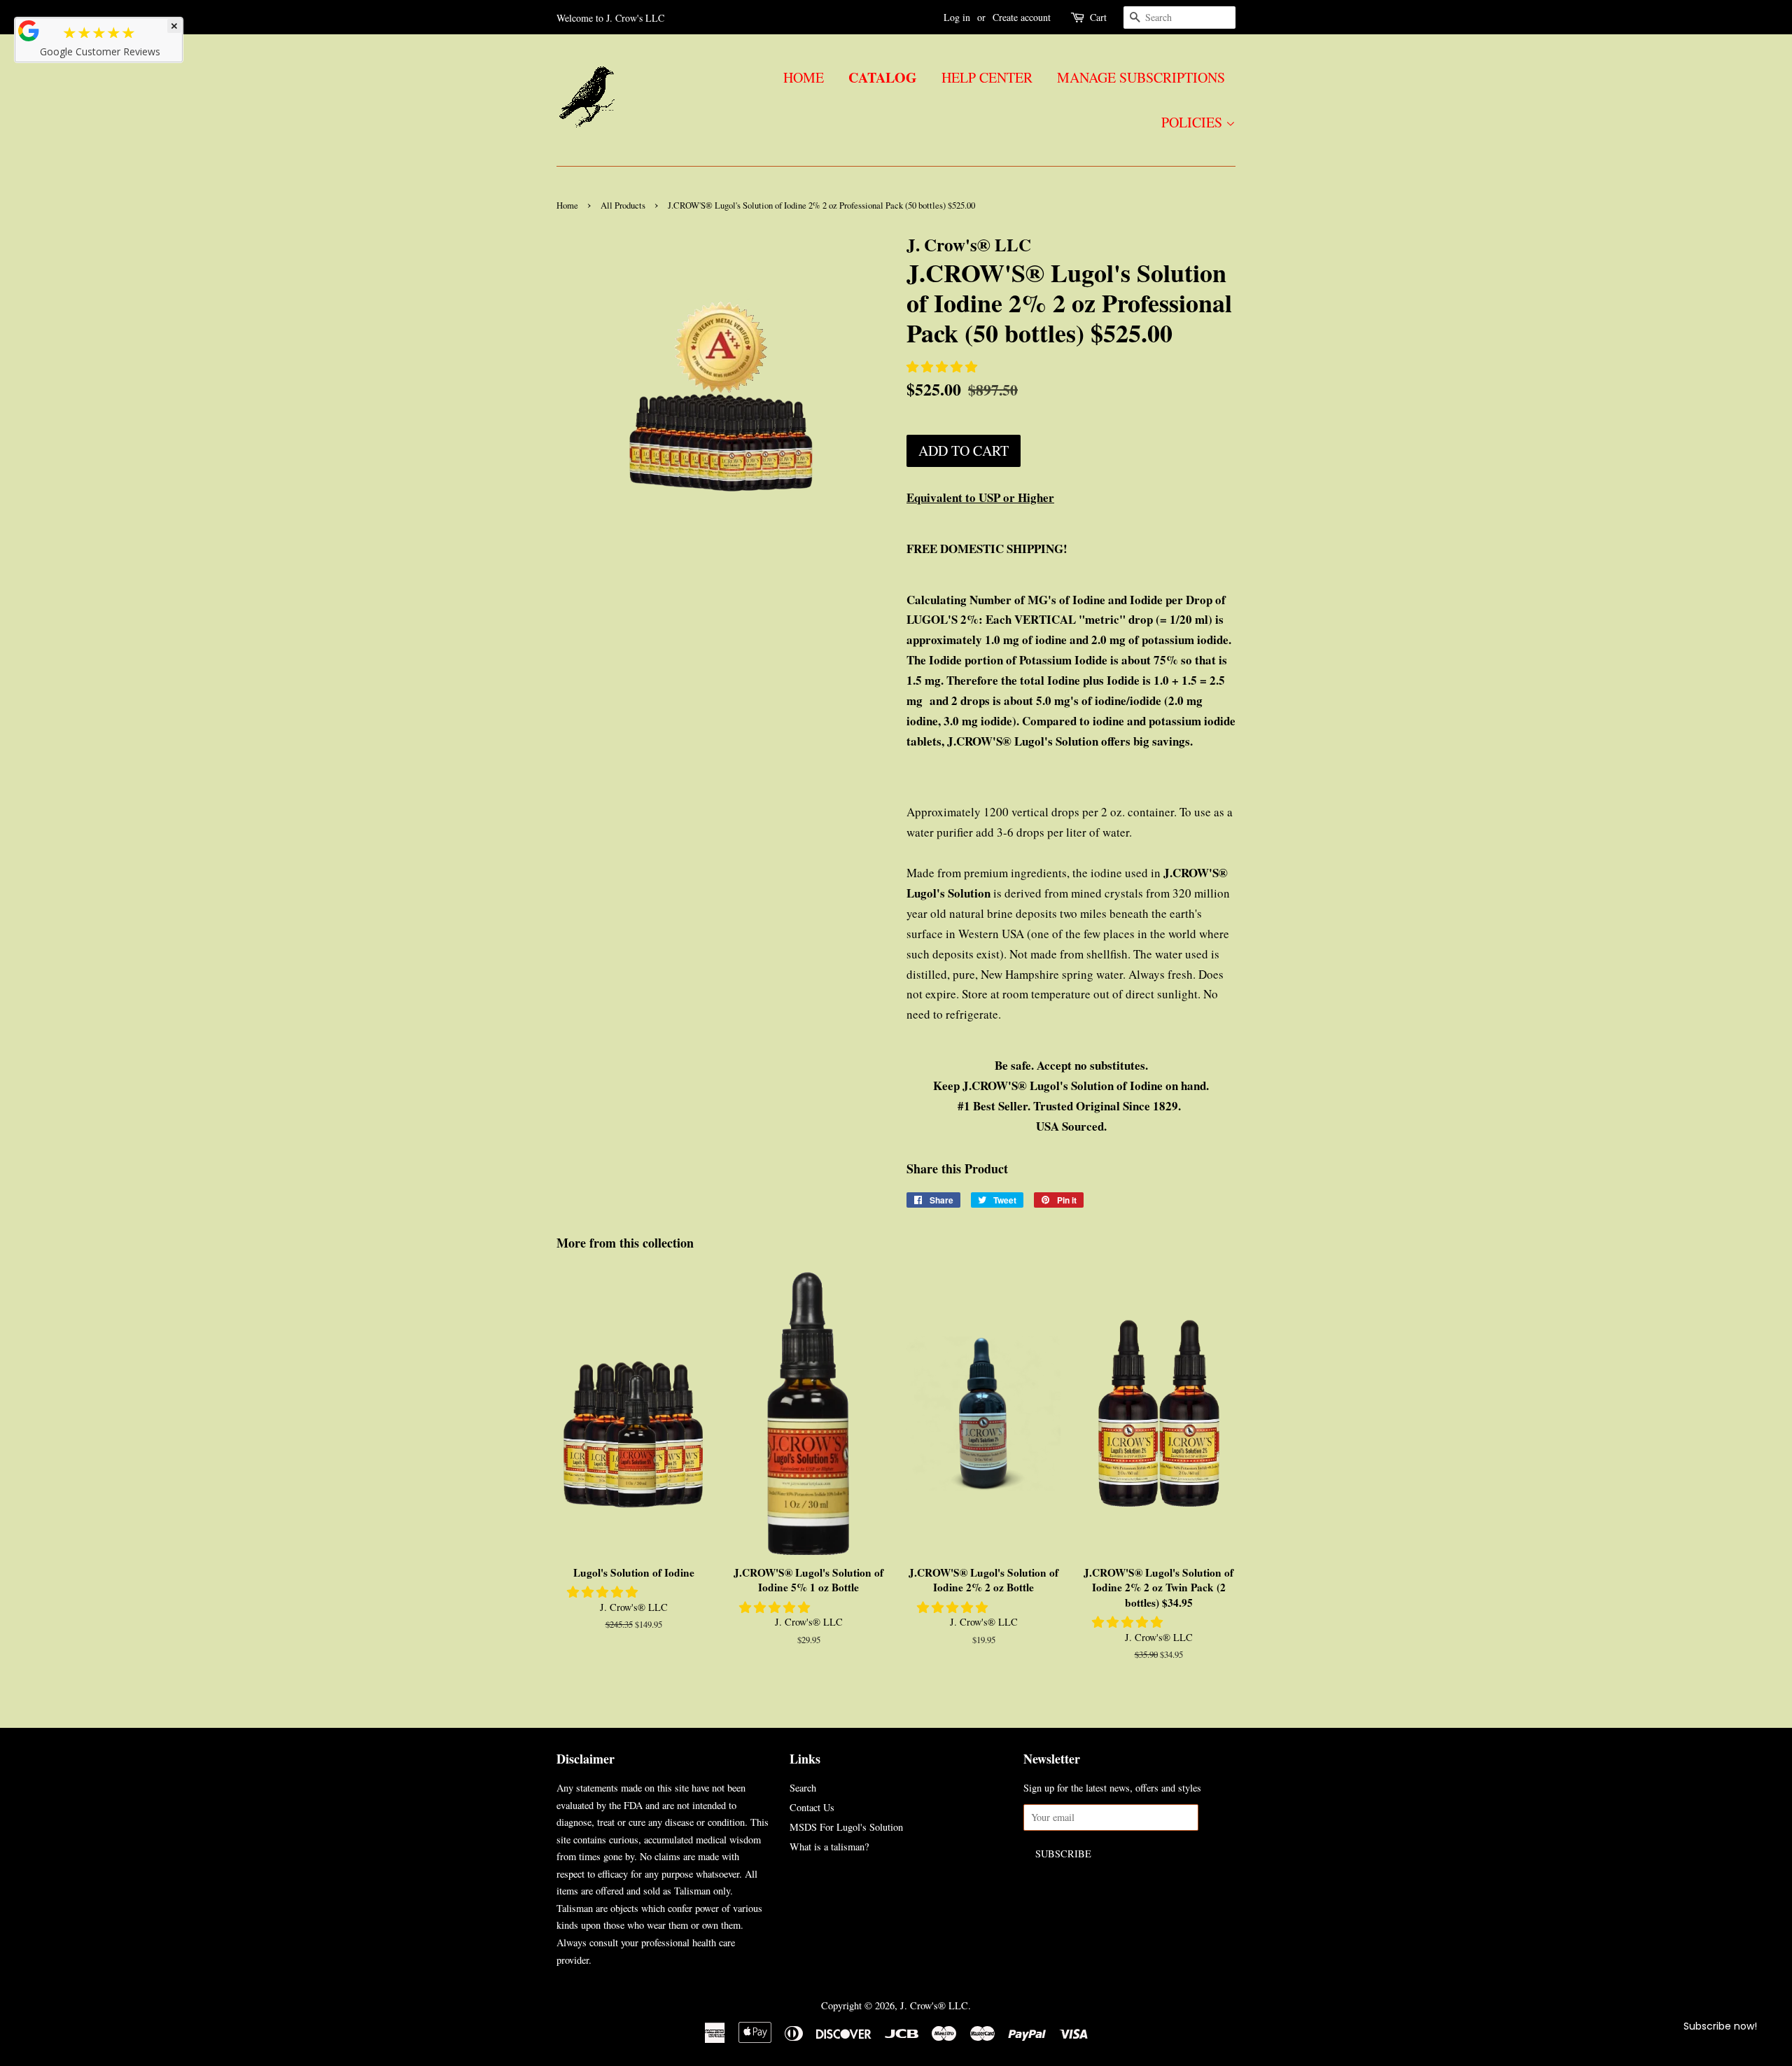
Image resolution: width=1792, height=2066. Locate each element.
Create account (1022, 17)
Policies (1193, 122)
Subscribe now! (1720, 2026)
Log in (957, 17)
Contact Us (812, 1807)
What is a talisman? (829, 1847)
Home (804, 77)
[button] (943, 367)
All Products (623, 205)
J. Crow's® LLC (934, 2005)
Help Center (987, 77)
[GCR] (29, 31)
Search (803, 1788)
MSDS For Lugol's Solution (846, 1827)
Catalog (883, 77)
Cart (1098, 17)
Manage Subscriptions (1141, 77)
